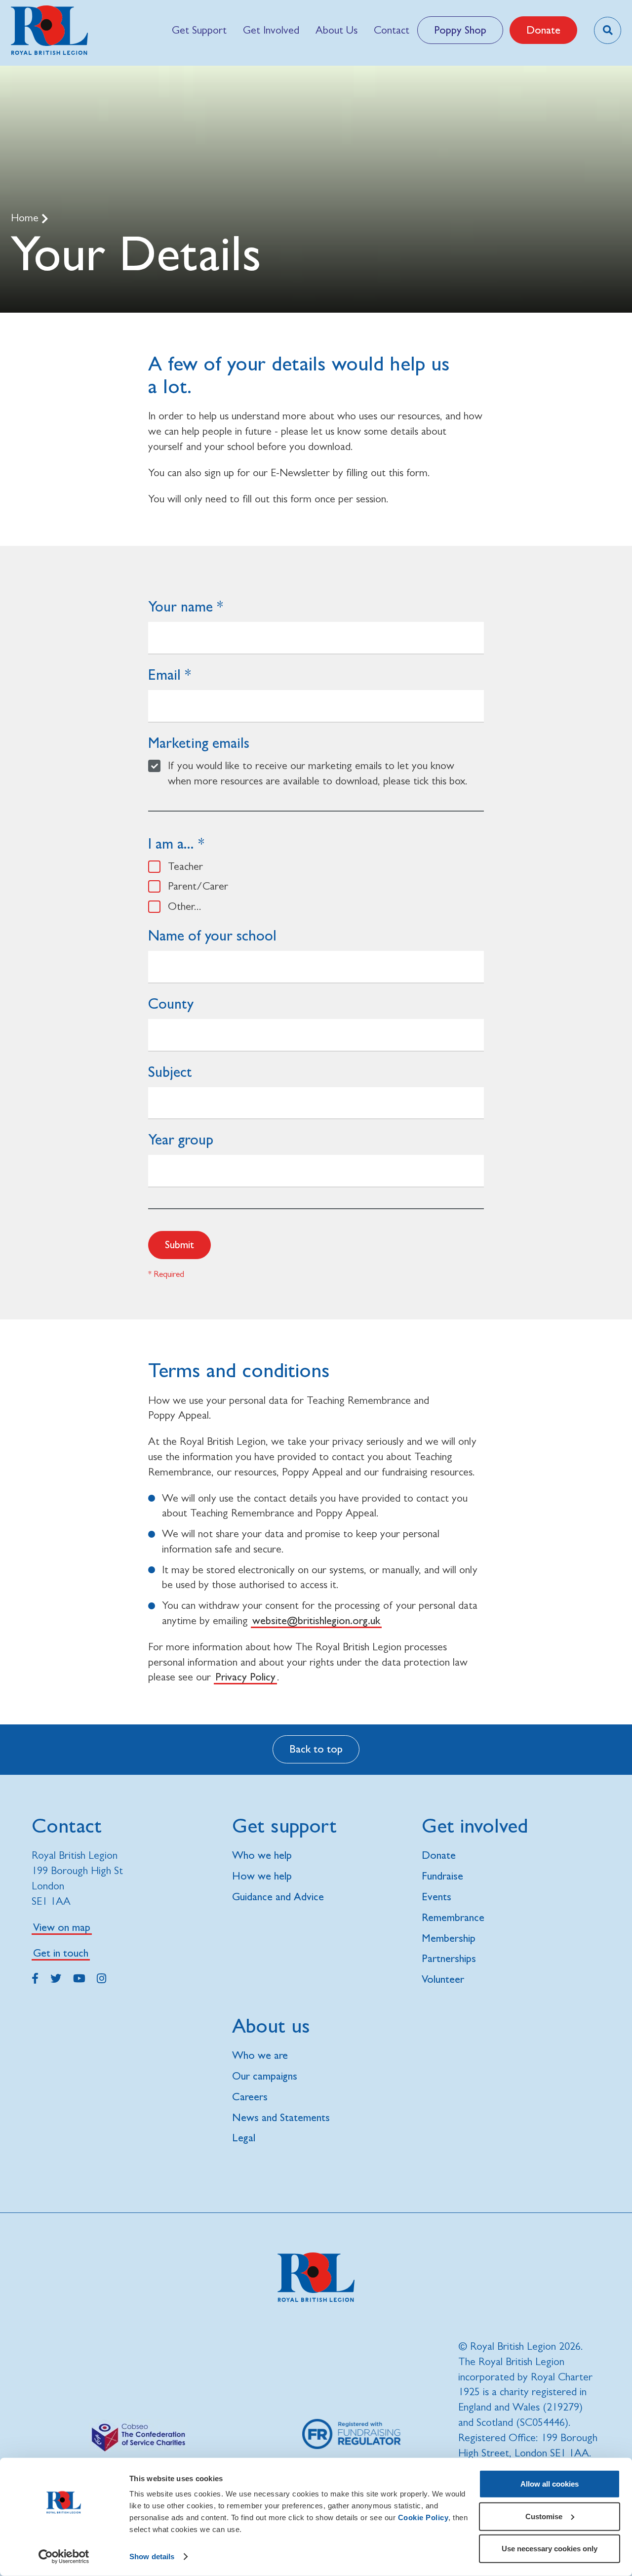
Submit (179, 1245)
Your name (180, 606)
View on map (62, 1927)
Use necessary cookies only (550, 2549)
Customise (544, 2516)
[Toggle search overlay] (608, 30)
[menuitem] (199, 30)
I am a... (171, 843)
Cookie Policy (423, 2517)
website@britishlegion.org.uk (316, 1620)
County (171, 1003)
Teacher (185, 866)
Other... (185, 906)
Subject (170, 1072)
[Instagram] (101, 1977)
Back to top (316, 1749)
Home (26, 218)
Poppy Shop (460, 30)
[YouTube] (79, 1977)
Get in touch (61, 1953)
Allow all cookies (550, 2484)
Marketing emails (199, 743)
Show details (152, 2556)
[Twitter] (56, 1977)
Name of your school (212, 935)
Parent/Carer (198, 886)
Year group (181, 1139)
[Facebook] (35, 1977)
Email (164, 675)
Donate (543, 30)
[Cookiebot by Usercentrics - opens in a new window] (64, 2557)
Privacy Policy (245, 1677)
